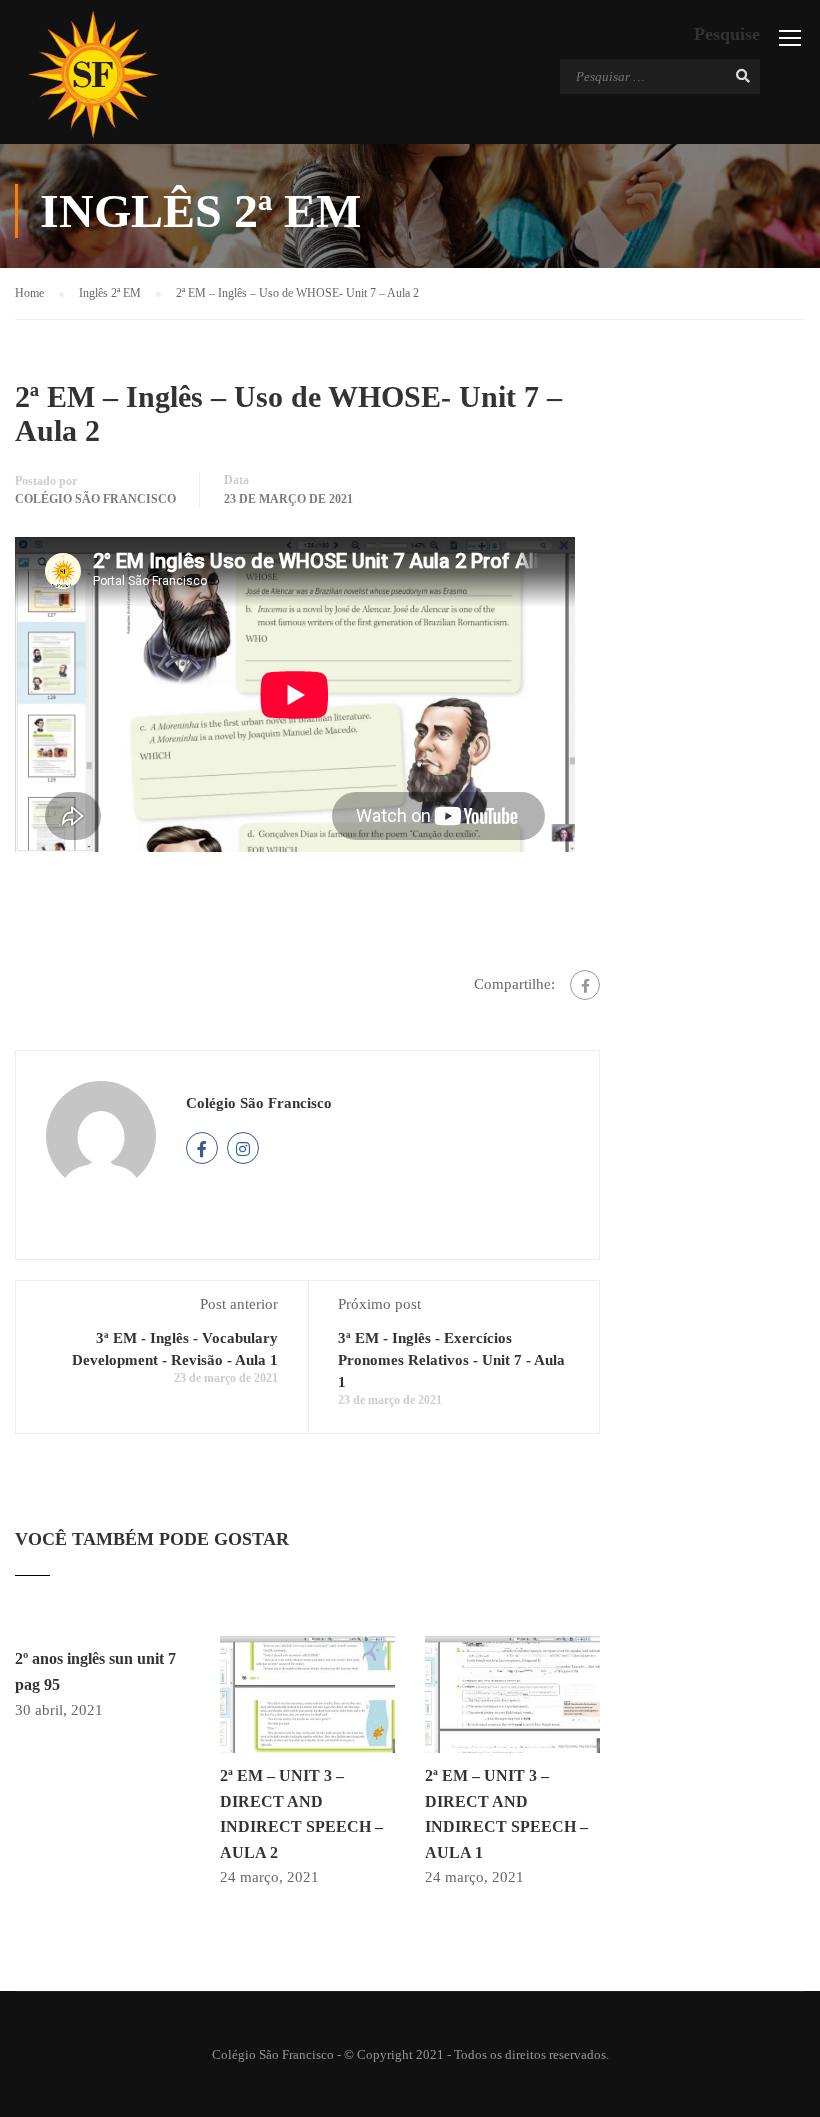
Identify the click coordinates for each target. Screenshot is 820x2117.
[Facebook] (585, 985)
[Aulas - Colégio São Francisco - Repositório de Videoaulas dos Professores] (92, 74)
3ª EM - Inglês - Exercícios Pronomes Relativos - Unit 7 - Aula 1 (451, 1360)
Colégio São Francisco (95, 499)
